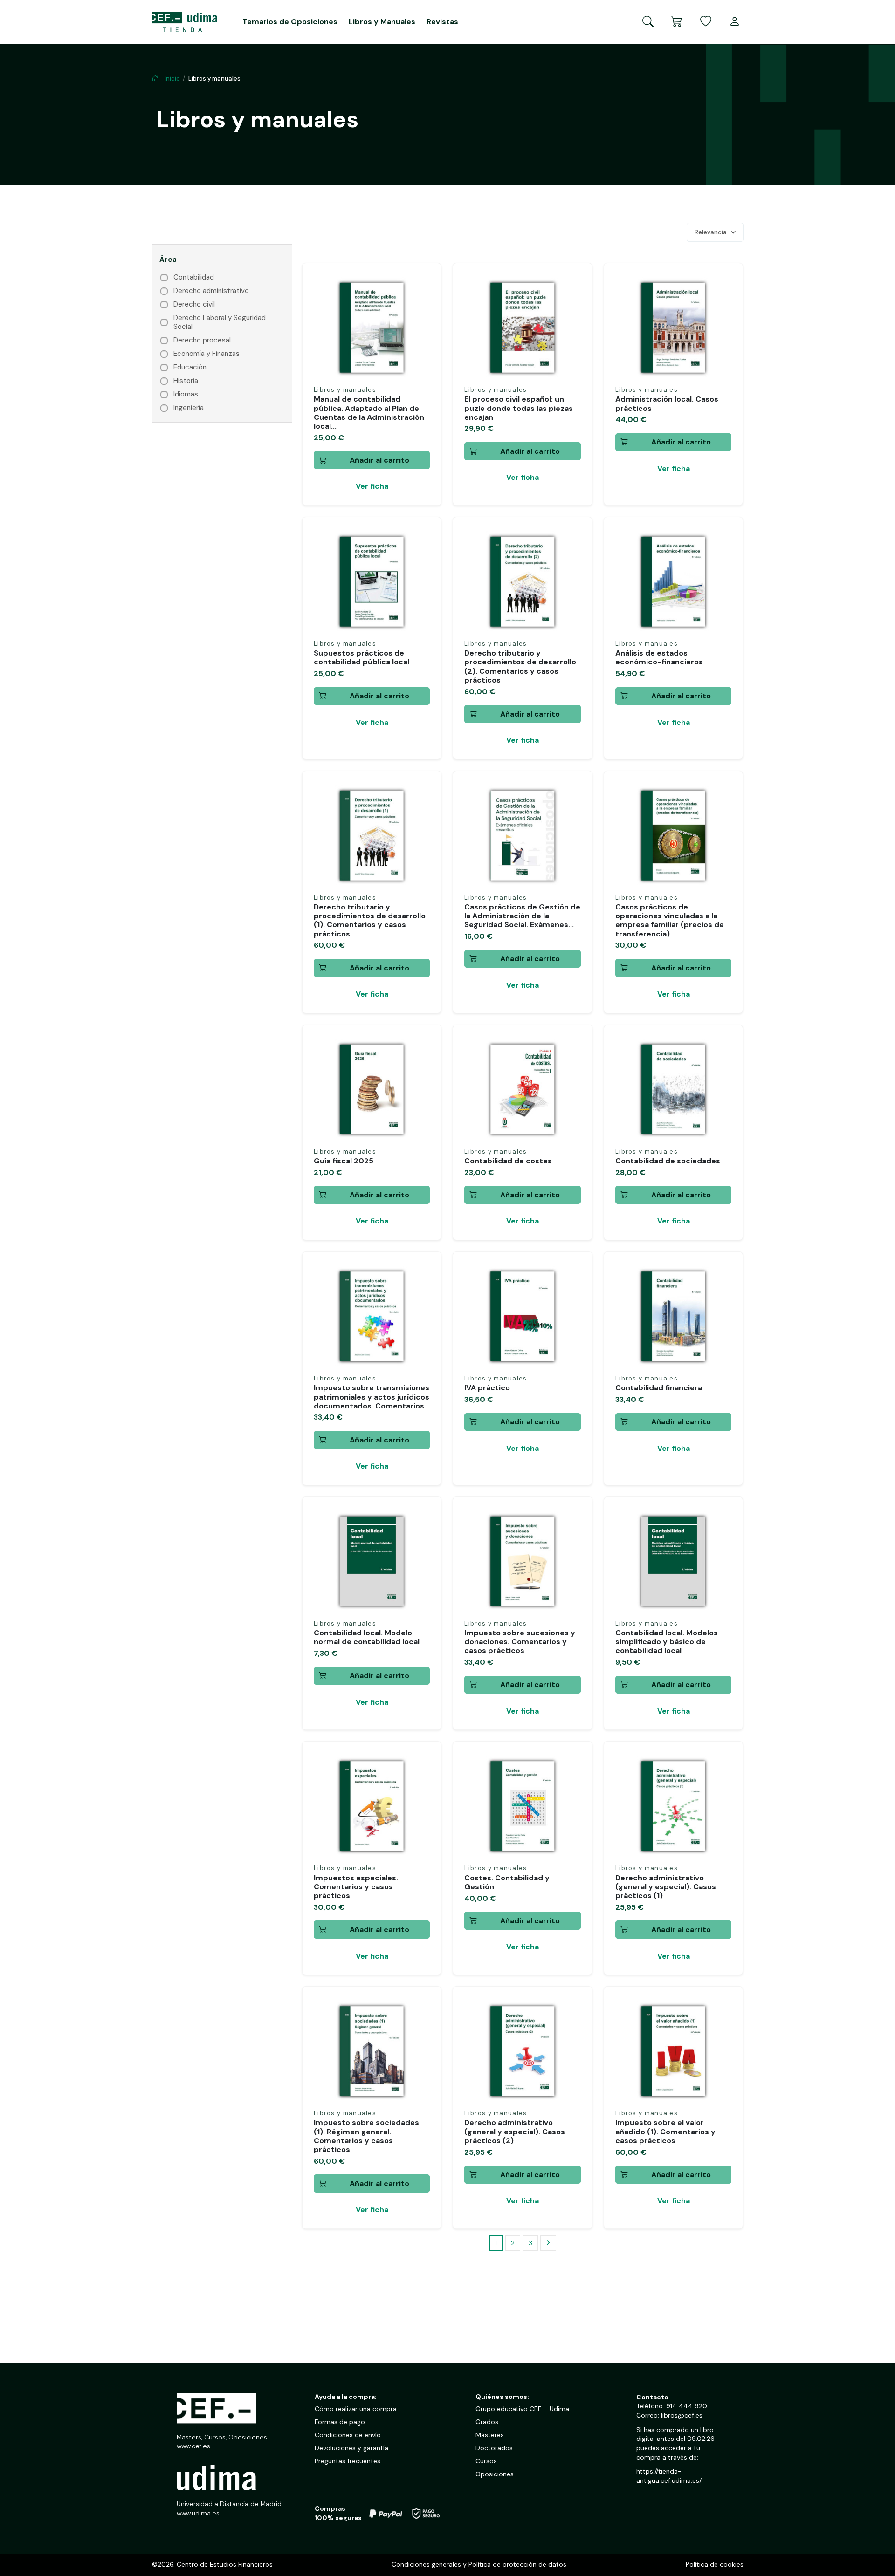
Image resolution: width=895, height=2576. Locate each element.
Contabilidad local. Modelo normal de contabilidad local (367, 1637)
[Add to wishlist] (422, 288)
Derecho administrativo (211, 291)
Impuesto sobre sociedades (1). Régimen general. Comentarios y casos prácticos (366, 2136)
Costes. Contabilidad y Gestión (507, 1882)
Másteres (490, 2435)
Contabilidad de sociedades (668, 1161)
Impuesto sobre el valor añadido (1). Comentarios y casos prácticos (665, 2131)
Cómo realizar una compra (356, 2409)
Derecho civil (194, 304)
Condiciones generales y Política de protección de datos (479, 2564)
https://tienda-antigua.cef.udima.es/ (669, 2476)
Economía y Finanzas (207, 354)
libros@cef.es (682, 2415)
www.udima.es (198, 2513)
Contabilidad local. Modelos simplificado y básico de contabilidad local (667, 1642)
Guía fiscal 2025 (344, 1161)
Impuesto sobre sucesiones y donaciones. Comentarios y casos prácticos (520, 1642)
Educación (190, 367)
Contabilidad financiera (659, 1388)
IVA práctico (487, 1388)
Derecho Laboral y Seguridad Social (220, 323)
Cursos (486, 2461)
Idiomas (186, 394)
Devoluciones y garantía (351, 2448)
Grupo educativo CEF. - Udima (522, 2409)
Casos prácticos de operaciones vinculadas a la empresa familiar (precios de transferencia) (670, 920)
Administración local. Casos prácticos (667, 403)
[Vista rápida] (422, 305)
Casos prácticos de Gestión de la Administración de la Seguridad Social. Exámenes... (522, 916)
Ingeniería (189, 408)
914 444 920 (687, 2406)
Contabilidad (194, 277)
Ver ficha (372, 486)
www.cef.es (193, 2446)
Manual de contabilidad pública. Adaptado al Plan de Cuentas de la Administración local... (369, 413)
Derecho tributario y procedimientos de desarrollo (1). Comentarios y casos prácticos (370, 920)
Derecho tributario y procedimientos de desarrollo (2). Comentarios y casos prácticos (520, 666)
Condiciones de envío (348, 2435)
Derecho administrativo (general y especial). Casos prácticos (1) (666, 1887)
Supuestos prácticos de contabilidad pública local (361, 657)
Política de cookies (715, 2564)
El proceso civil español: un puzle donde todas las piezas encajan (519, 408)
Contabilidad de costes (508, 1161)
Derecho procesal (202, 340)
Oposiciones (495, 2474)
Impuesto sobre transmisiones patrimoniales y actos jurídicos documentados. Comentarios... (372, 1397)
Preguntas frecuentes (348, 2461)
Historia (186, 381)
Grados (487, 2422)
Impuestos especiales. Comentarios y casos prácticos (356, 1887)
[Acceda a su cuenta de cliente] (735, 22)
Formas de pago (340, 2422)
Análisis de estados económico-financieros (659, 657)
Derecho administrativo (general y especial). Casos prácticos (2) (515, 2131)
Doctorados (494, 2448)
